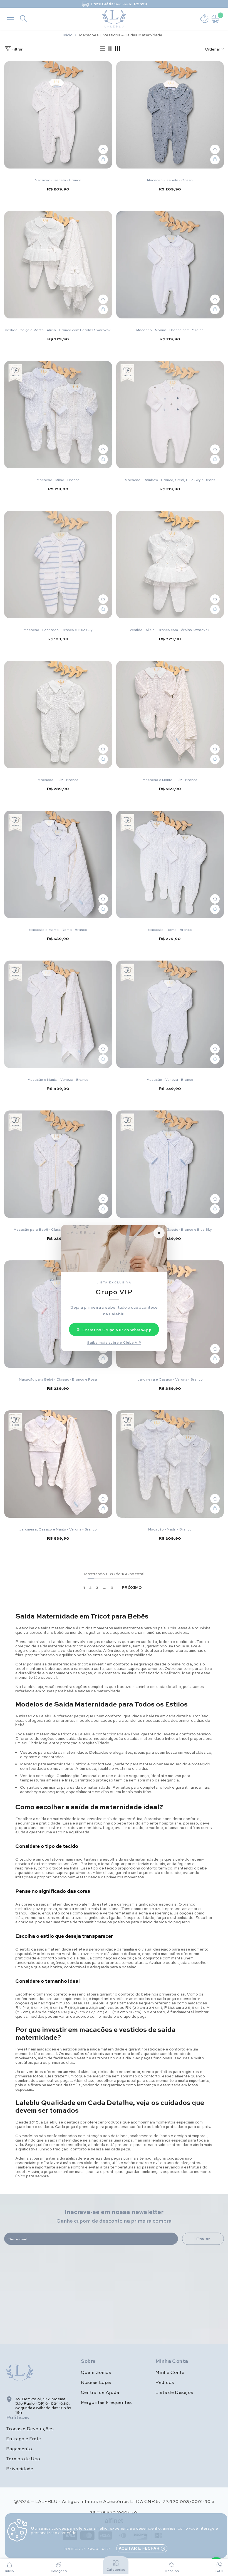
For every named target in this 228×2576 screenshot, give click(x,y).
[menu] (11, 19)
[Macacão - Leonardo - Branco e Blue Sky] (58, 565)
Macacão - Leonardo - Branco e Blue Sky (58, 630)
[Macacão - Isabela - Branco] (58, 115)
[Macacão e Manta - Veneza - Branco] (58, 1014)
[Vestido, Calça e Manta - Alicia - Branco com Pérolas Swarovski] (58, 265)
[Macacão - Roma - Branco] (170, 864)
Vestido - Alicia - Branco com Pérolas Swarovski (170, 630)
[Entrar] (205, 19)
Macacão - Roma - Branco (170, 929)
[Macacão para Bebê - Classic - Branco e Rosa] (58, 1314)
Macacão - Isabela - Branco (58, 180)
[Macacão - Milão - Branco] (58, 415)
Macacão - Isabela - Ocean (170, 180)
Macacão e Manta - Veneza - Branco (58, 1079)
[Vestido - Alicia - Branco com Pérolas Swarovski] (170, 565)
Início (68, 35)
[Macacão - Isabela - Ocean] (170, 115)
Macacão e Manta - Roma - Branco (58, 929)
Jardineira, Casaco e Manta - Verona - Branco (58, 1529)
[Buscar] (23, 19)
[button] (103, 49)
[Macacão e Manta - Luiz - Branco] (170, 715)
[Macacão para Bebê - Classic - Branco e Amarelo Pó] (58, 1164)
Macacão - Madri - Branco (170, 1529)
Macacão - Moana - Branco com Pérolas (170, 330)
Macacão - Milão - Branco (58, 480)
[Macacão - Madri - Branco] (170, 1464)
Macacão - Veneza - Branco (170, 1079)
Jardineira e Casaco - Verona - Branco (170, 1379)
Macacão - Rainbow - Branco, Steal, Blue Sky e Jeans (170, 480)
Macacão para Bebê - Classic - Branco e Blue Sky (170, 1229)
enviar (203, 2239)
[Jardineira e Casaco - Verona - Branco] (170, 1314)
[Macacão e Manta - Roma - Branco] (58, 864)
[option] (114, 4)
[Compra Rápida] (103, 160)
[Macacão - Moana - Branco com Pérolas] (170, 265)
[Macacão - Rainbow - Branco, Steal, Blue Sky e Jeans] (170, 415)
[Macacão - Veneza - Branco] (170, 1014)
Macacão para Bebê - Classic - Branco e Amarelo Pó (58, 1229)
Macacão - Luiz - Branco (58, 780)
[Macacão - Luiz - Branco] (58, 715)
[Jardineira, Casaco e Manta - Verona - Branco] (58, 1464)
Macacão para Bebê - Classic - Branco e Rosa (58, 1379)
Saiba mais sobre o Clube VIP (114, 1342)
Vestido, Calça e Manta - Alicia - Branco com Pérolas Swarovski (58, 330)
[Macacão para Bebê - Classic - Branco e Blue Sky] (170, 1164)
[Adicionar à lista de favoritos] (103, 149)
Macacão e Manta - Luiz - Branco (170, 780)
